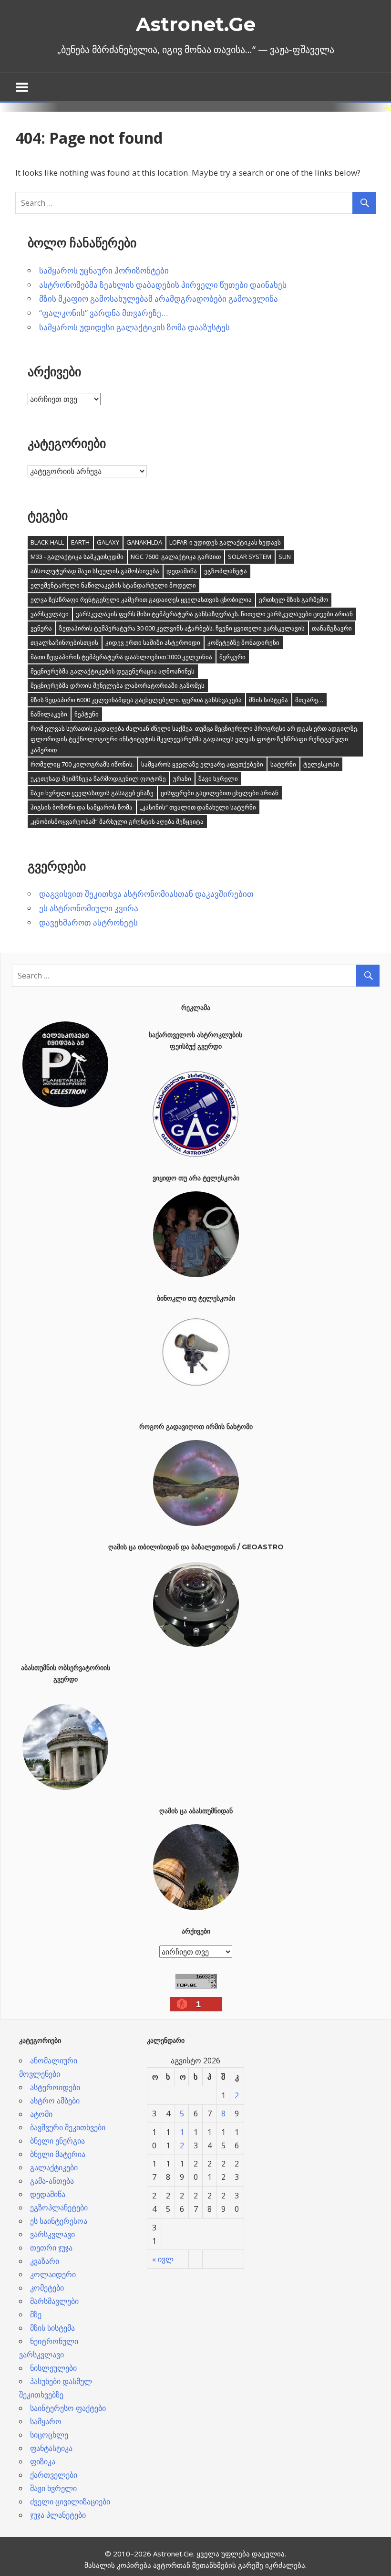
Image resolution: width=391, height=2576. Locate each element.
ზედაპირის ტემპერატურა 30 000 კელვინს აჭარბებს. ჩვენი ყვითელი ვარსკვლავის (182, 628)
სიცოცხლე (49, 2435)
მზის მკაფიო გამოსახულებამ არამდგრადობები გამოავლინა (159, 299)
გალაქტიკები (54, 2167)
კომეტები (47, 2288)
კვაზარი (45, 2261)
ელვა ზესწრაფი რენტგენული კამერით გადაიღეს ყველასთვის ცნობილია (141, 599)
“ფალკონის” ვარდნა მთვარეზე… (103, 313)
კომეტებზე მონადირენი (243, 642)
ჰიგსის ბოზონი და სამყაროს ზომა (82, 807)
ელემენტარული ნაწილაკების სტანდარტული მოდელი (113, 585)
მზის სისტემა (268, 700)
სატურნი (283, 764)
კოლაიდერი (53, 2274)
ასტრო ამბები (55, 2101)
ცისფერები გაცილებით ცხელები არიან (220, 793)
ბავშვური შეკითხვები (68, 2127)
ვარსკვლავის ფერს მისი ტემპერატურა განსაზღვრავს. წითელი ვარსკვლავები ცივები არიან (214, 614)
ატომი (41, 2114)
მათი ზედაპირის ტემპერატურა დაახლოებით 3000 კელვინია (121, 657)
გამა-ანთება (52, 2181)
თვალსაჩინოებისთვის (64, 642)
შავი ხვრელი (218, 778)
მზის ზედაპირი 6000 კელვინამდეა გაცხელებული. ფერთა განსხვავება (136, 700)
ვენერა (41, 628)
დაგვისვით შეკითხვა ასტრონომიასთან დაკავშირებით (146, 894)
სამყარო (46, 2421)
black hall (47, 542)
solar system (250, 557)
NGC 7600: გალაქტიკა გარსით (176, 557)
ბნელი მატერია (58, 2154)
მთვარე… (309, 700)
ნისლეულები (53, 2368)
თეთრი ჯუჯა (51, 2248)
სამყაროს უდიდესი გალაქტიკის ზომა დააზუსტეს (134, 327)
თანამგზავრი (332, 628)
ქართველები (54, 2475)
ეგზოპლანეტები (59, 2208)
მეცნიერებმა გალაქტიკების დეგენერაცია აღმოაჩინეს (113, 671)
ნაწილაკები (49, 714)
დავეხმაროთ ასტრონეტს (88, 922)
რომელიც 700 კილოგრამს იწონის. (82, 764)
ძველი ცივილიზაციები (70, 2502)
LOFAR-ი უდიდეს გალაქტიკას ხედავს (225, 542)
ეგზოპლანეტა (226, 571)
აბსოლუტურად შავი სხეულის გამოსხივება (95, 571)
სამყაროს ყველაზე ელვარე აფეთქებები (202, 764)
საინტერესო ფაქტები (68, 2408)
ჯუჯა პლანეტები (58, 2515)
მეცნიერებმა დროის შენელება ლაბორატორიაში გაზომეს (118, 685)
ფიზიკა (43, 2461)
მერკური (232, 657)
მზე (36, 2314)
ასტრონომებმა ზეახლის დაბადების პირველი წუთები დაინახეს (163, 285)
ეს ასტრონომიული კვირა (89, 908)
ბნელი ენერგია (57, 2141)
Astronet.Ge (196, 24)
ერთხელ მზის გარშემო (293, 599)
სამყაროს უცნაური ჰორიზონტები (104, 270)
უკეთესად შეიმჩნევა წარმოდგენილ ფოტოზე (98, 778)
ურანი (182, 778)
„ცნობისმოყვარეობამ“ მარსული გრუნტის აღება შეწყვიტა (117, 821)
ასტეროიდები (55, 2087)
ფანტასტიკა (51, 2448)
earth (80, 542)
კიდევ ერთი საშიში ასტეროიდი (153, 642)
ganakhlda (144, 542)
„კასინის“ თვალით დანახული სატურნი (198, 807)
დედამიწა (182, 571)
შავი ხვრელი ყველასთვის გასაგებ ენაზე (92, 793)
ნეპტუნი (87, 714)
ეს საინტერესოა (59, 2221)
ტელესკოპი (321, 764)
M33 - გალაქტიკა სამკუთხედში (77, 557)
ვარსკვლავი (50, 614)
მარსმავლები (54, 2301)
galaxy (108, 542)
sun (285, 557)
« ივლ (163, 2259)
